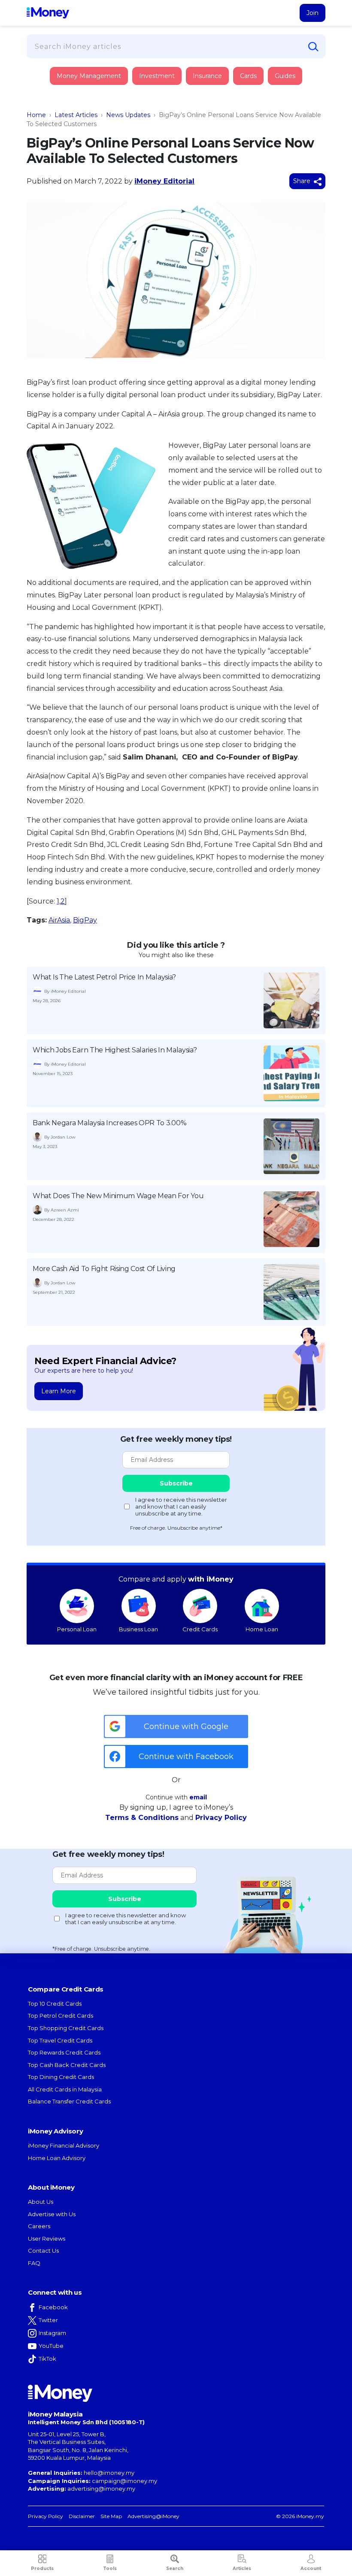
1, (59, 901)
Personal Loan (77, 1629)
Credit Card (69, 85)
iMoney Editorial (164, 181)
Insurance (67, 108)
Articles (242, 2568)
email (198, 1797)
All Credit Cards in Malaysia (65, 2089)
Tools (110, 2568)
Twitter (48, 2320)
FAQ (34, 2263)
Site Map (111, 2516)
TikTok (47, 2359)
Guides (285, 76)
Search (175, 2568)
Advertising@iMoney (153, 2516)
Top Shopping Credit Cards (66, 2028)
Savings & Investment (82, 132)
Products (42, 2568)
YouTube (51, 2346)
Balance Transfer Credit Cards (69, 2101)
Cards (248, 76)
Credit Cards (200, 1629)
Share (303, 181)
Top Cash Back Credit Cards (67, 2065)
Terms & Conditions (142, 1818)
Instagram (52, 2333)
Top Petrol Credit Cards (61, 2016)
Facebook (53, 2307)
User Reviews (47, 2239)
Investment (157, 76)
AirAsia (59, 920)
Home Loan (262, 1629)
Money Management (89, 76)
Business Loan (138, 1629)
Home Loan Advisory (57, 2158)
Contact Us (43, 2251)
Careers (39, 2226)
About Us (41, 2202)
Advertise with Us (52, 2214)
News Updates (128, 115)
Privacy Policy (221, 1818)
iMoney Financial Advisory (64, 2145)
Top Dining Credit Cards (61, 2077)
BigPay (85, 920)
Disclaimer (82, 2516)
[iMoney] (48, 13)
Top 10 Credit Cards (55, 2004)
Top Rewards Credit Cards (64, 2052)
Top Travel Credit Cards (60, 2040)
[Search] (313, 47)
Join (313, 13)
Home (36, 115)
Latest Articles (76, 115)
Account (311, 2568)
